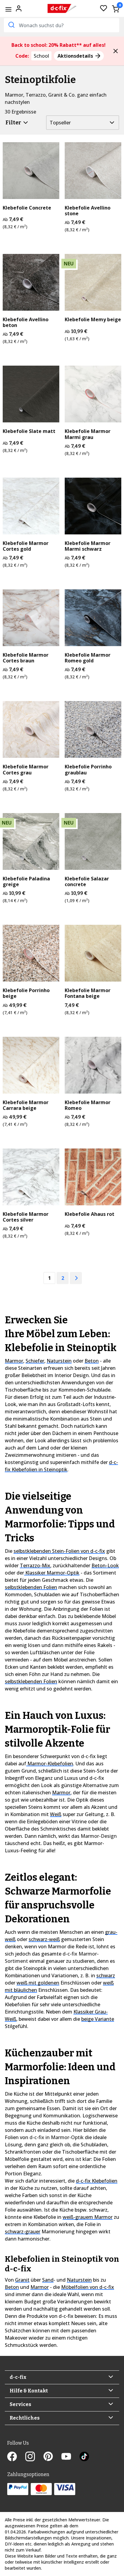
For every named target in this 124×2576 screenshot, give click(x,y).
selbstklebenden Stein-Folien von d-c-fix (59, 1551)
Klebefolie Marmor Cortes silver (26, 1217)
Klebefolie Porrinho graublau (88, 770)
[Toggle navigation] (8, 9)
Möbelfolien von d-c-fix (88, 2287)
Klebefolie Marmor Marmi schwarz (88, 546)
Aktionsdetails (76, 56)
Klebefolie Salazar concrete (87, 882)
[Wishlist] (104, 9)
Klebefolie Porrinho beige (26, 993)
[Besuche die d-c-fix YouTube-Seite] (70, 2457)
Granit (22, 2280)
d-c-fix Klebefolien (97, 2181)
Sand (48, 2280)
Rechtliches (25, 2418)
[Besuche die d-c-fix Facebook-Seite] (16, 2457)
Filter (14, 123)
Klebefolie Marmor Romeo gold (88, 658)
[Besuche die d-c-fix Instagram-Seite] (34, 2457)
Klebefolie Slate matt (29, 431)
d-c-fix (18, 2377)
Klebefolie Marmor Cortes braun (26, 658)
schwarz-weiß (44, 1939)
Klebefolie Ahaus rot (90, 1214)
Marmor (14, 1361)
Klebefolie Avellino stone (88, 211)
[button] (116, 51)
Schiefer (35, 1361)
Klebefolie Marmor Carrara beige (26, 1105)
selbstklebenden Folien (31, 1587)
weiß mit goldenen (38, 1983)
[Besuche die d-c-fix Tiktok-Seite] (84, 2457)
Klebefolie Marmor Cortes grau (26, 770)
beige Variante (98, 2019)
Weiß (56, 1814)
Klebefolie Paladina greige (26, 882)
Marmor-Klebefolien (50, 1764)
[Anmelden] (19, 8)
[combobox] (62, 25)
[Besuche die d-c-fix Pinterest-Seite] (52, 2457)
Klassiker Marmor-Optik (52, 1573)
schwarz (106, 1975)
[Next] (76, 1278)
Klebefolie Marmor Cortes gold (26, 546)
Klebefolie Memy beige (93, 320)
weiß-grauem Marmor (88, 2217)
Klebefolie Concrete (27, 208)
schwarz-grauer (23, 2232)
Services (20, 2404)
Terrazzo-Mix (35, 1565)
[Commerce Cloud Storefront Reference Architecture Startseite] (62, 9)
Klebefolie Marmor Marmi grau (88, 434)
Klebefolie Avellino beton (26, 322)
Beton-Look (105, 1565)
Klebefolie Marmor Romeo (88, 1105)
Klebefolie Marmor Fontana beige (88, 993)
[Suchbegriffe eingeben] (11, 25)
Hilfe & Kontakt (29, 2391)
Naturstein (59, 1361)
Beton (92, 1361)
